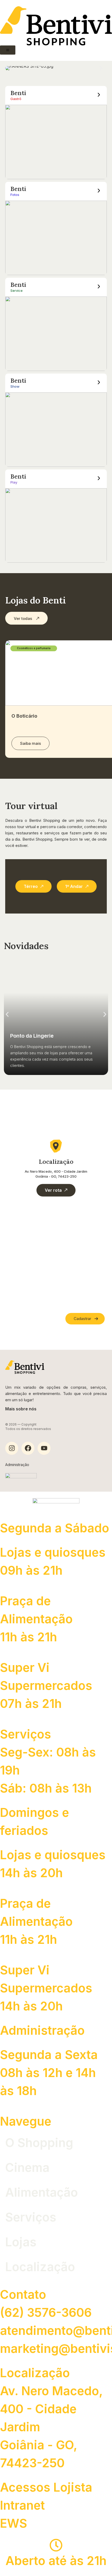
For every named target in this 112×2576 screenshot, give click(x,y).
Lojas (21, 2242)
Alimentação (42, 2192)
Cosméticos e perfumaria (34, 648)
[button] (11, 68)
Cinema (27, 2167)
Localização (40, 2267)
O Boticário (24, 716)
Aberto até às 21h (56, 2561)
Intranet (22, 2505)
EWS (14, 2523)
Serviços (31, 2217)
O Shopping (39, 2143)
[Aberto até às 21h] (56, 2545)
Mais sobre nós (21, 1409)
